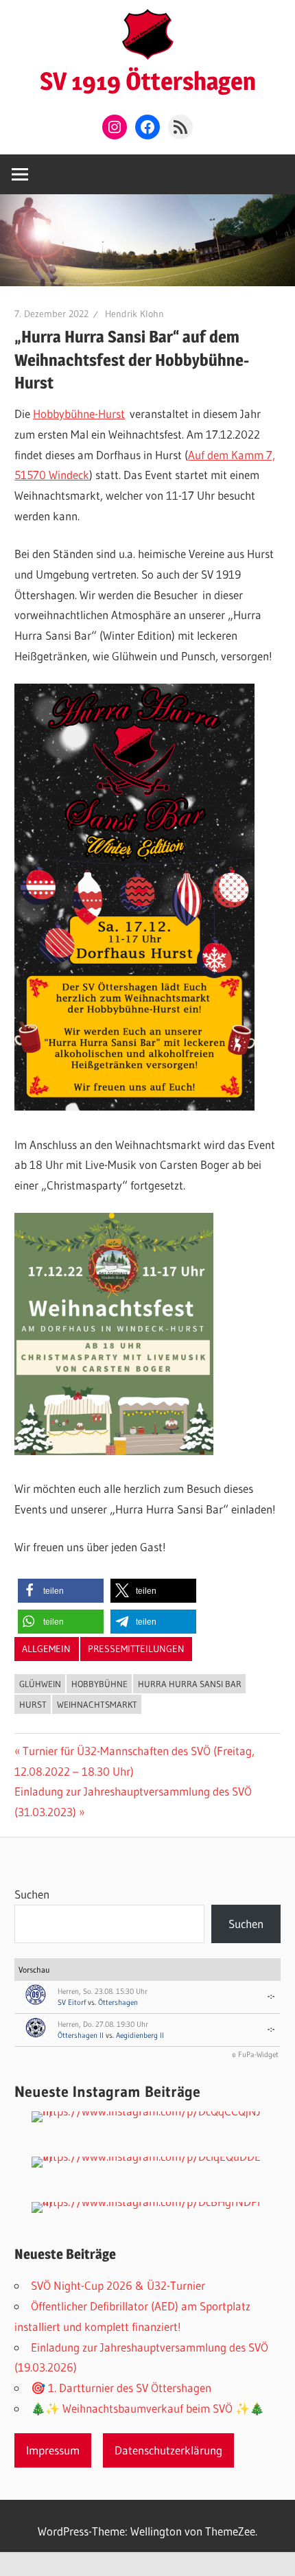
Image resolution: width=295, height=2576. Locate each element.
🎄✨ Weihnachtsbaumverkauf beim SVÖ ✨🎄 (147, 2408)
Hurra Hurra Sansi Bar (190, 1684)
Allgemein (46, 1649)
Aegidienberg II (140, 2035)
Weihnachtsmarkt (97, 1704)
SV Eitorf (72, 2002)
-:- (271, 1996)
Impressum (53, 2450)
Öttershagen (118, 2002)
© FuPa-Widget (255, 2054)
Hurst (33, 1704)
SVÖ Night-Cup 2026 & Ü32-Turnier (118, 2285)
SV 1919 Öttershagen (148, 81)
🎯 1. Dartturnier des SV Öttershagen (121, 2388)
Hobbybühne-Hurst (79, 414)
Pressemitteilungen (136, 1649)
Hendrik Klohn (134, 314)
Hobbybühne (99, 1684)
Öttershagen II (81, 2035)
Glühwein (40, 1684)
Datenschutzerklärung (168, 2450)
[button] (61, 1591)
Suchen (32, 1894)
